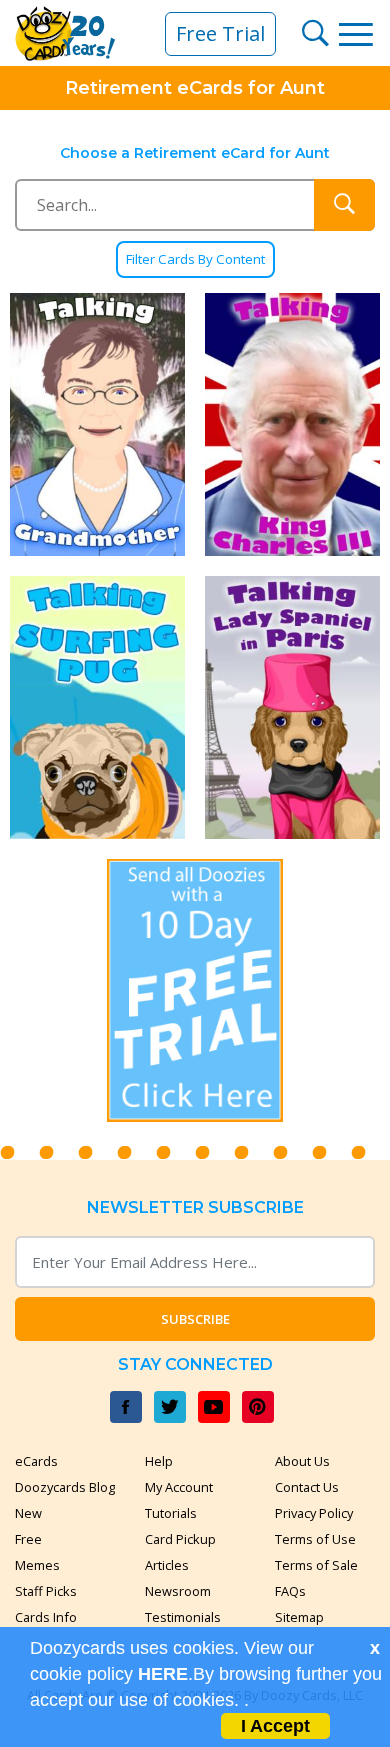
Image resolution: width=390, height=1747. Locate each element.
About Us (302, 1461)
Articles (167, 1565)
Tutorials (171, 1513)
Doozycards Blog (65, 1487)
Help (159, 1461)
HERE (163, 1674)
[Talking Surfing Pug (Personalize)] (97, 707)
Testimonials (183, 1617)
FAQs (290, 1591)
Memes (37, 1565)
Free (28, 1539)
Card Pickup (180, 1539)
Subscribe (195, 1319)
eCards (36, 1461)
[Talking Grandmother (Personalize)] (97, 424)
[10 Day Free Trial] (195, 990)
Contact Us (307, 1487)
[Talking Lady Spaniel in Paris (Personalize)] (292, 707)
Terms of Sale (316, 1565)
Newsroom (178, 1591)
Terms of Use (315, 1539)
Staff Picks (46, 1591)
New (28, 1513)
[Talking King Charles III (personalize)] (292, 424)
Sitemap (299, 1617)
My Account (179, 1487)
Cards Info (46, 1617)
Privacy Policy (314, 1513)
